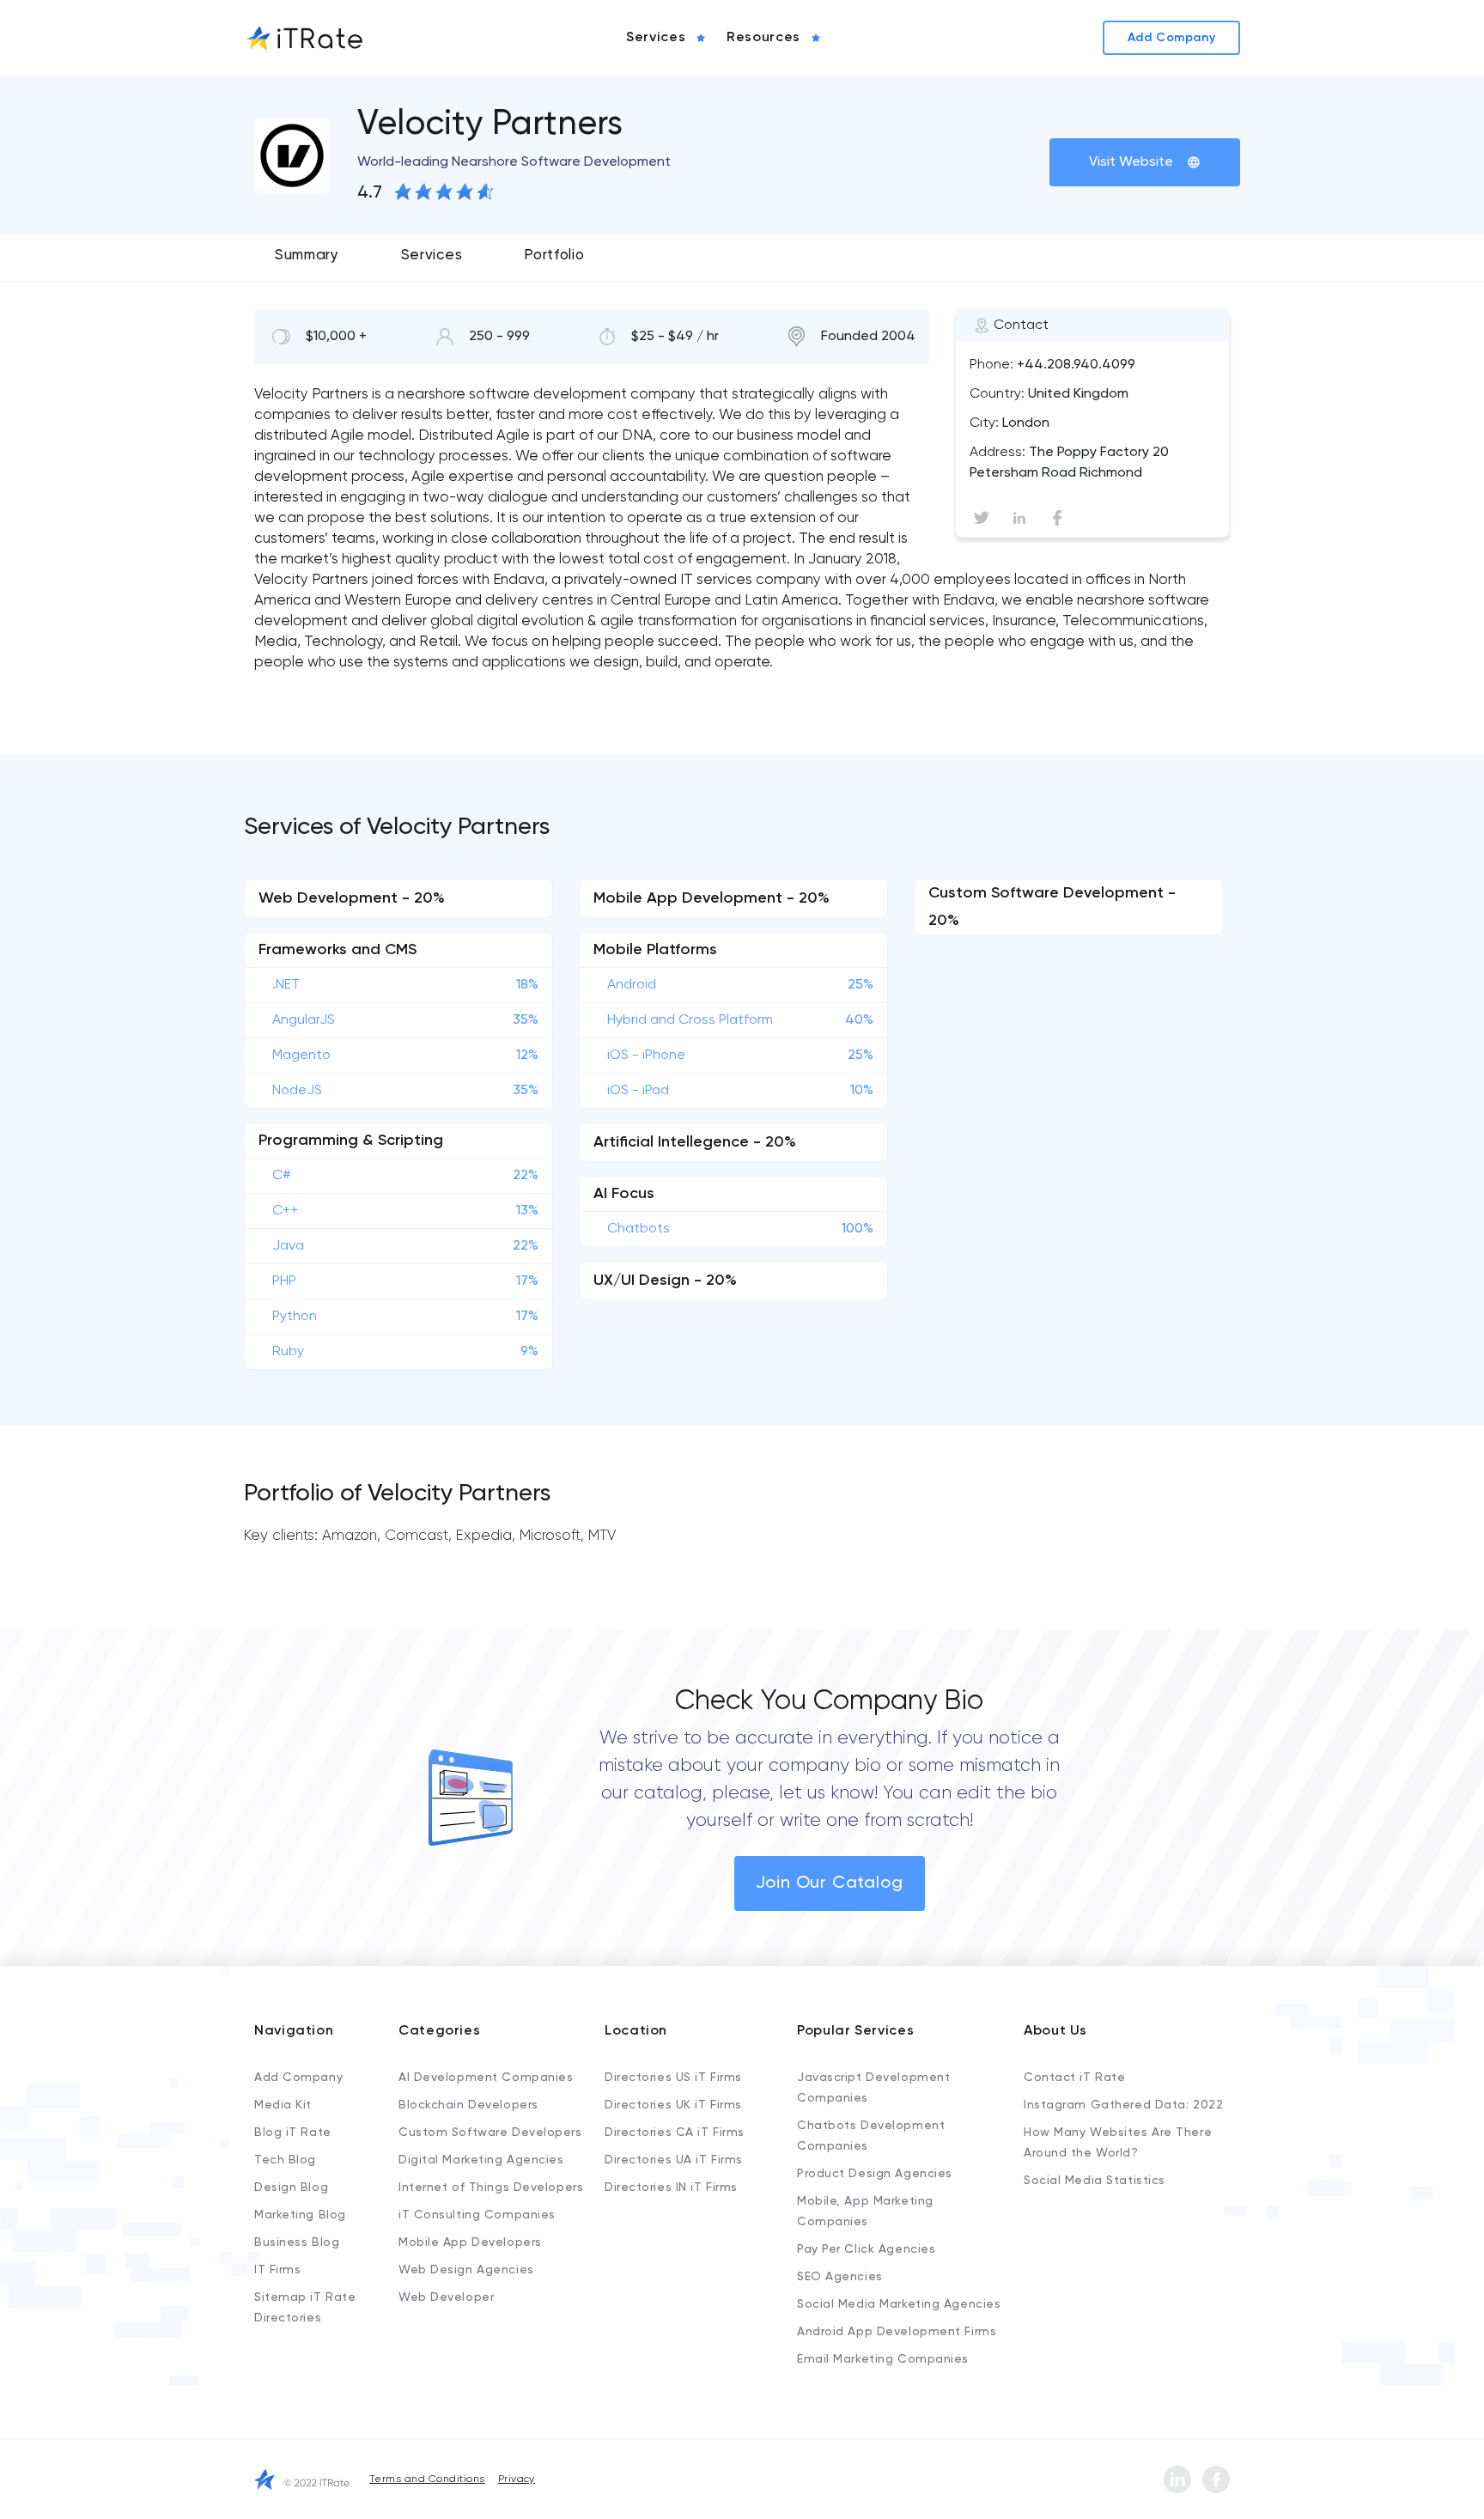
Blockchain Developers (468, 2105)
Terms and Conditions (427, 2479)
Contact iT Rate (1074, 2078)
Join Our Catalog (830, 1883)
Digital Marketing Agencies (481, 2160)
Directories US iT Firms (673, 2078)
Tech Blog (285, 2160)
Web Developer (446, 2297)
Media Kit (283, 2105)
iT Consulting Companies (477, 2215)
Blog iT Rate (293, 2133)
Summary (307, 256)
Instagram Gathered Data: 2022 (1123, 2105)
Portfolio (554, 256)
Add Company (298, 2078)
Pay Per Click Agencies (866, 2249)
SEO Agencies (840, 2277)
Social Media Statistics (1095, 2181)
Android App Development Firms (897, 2332)
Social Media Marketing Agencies (899, 2304)
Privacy (517, 2479)
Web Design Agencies (466, 2270)
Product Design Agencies (875, 2174)
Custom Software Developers (490, 2133)
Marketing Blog (300, 2215)
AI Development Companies (486, 2078)
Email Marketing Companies (883, 2359)
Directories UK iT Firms (673, 2105)
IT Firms (277, 2270)
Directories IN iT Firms (671, 2187)
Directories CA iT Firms (675, 2133)
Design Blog (291, 2187)
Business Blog (297, 2242)
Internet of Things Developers (491, 2187)
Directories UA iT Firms (674, 2160)
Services (432, 256)
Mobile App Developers (470, 2242)
